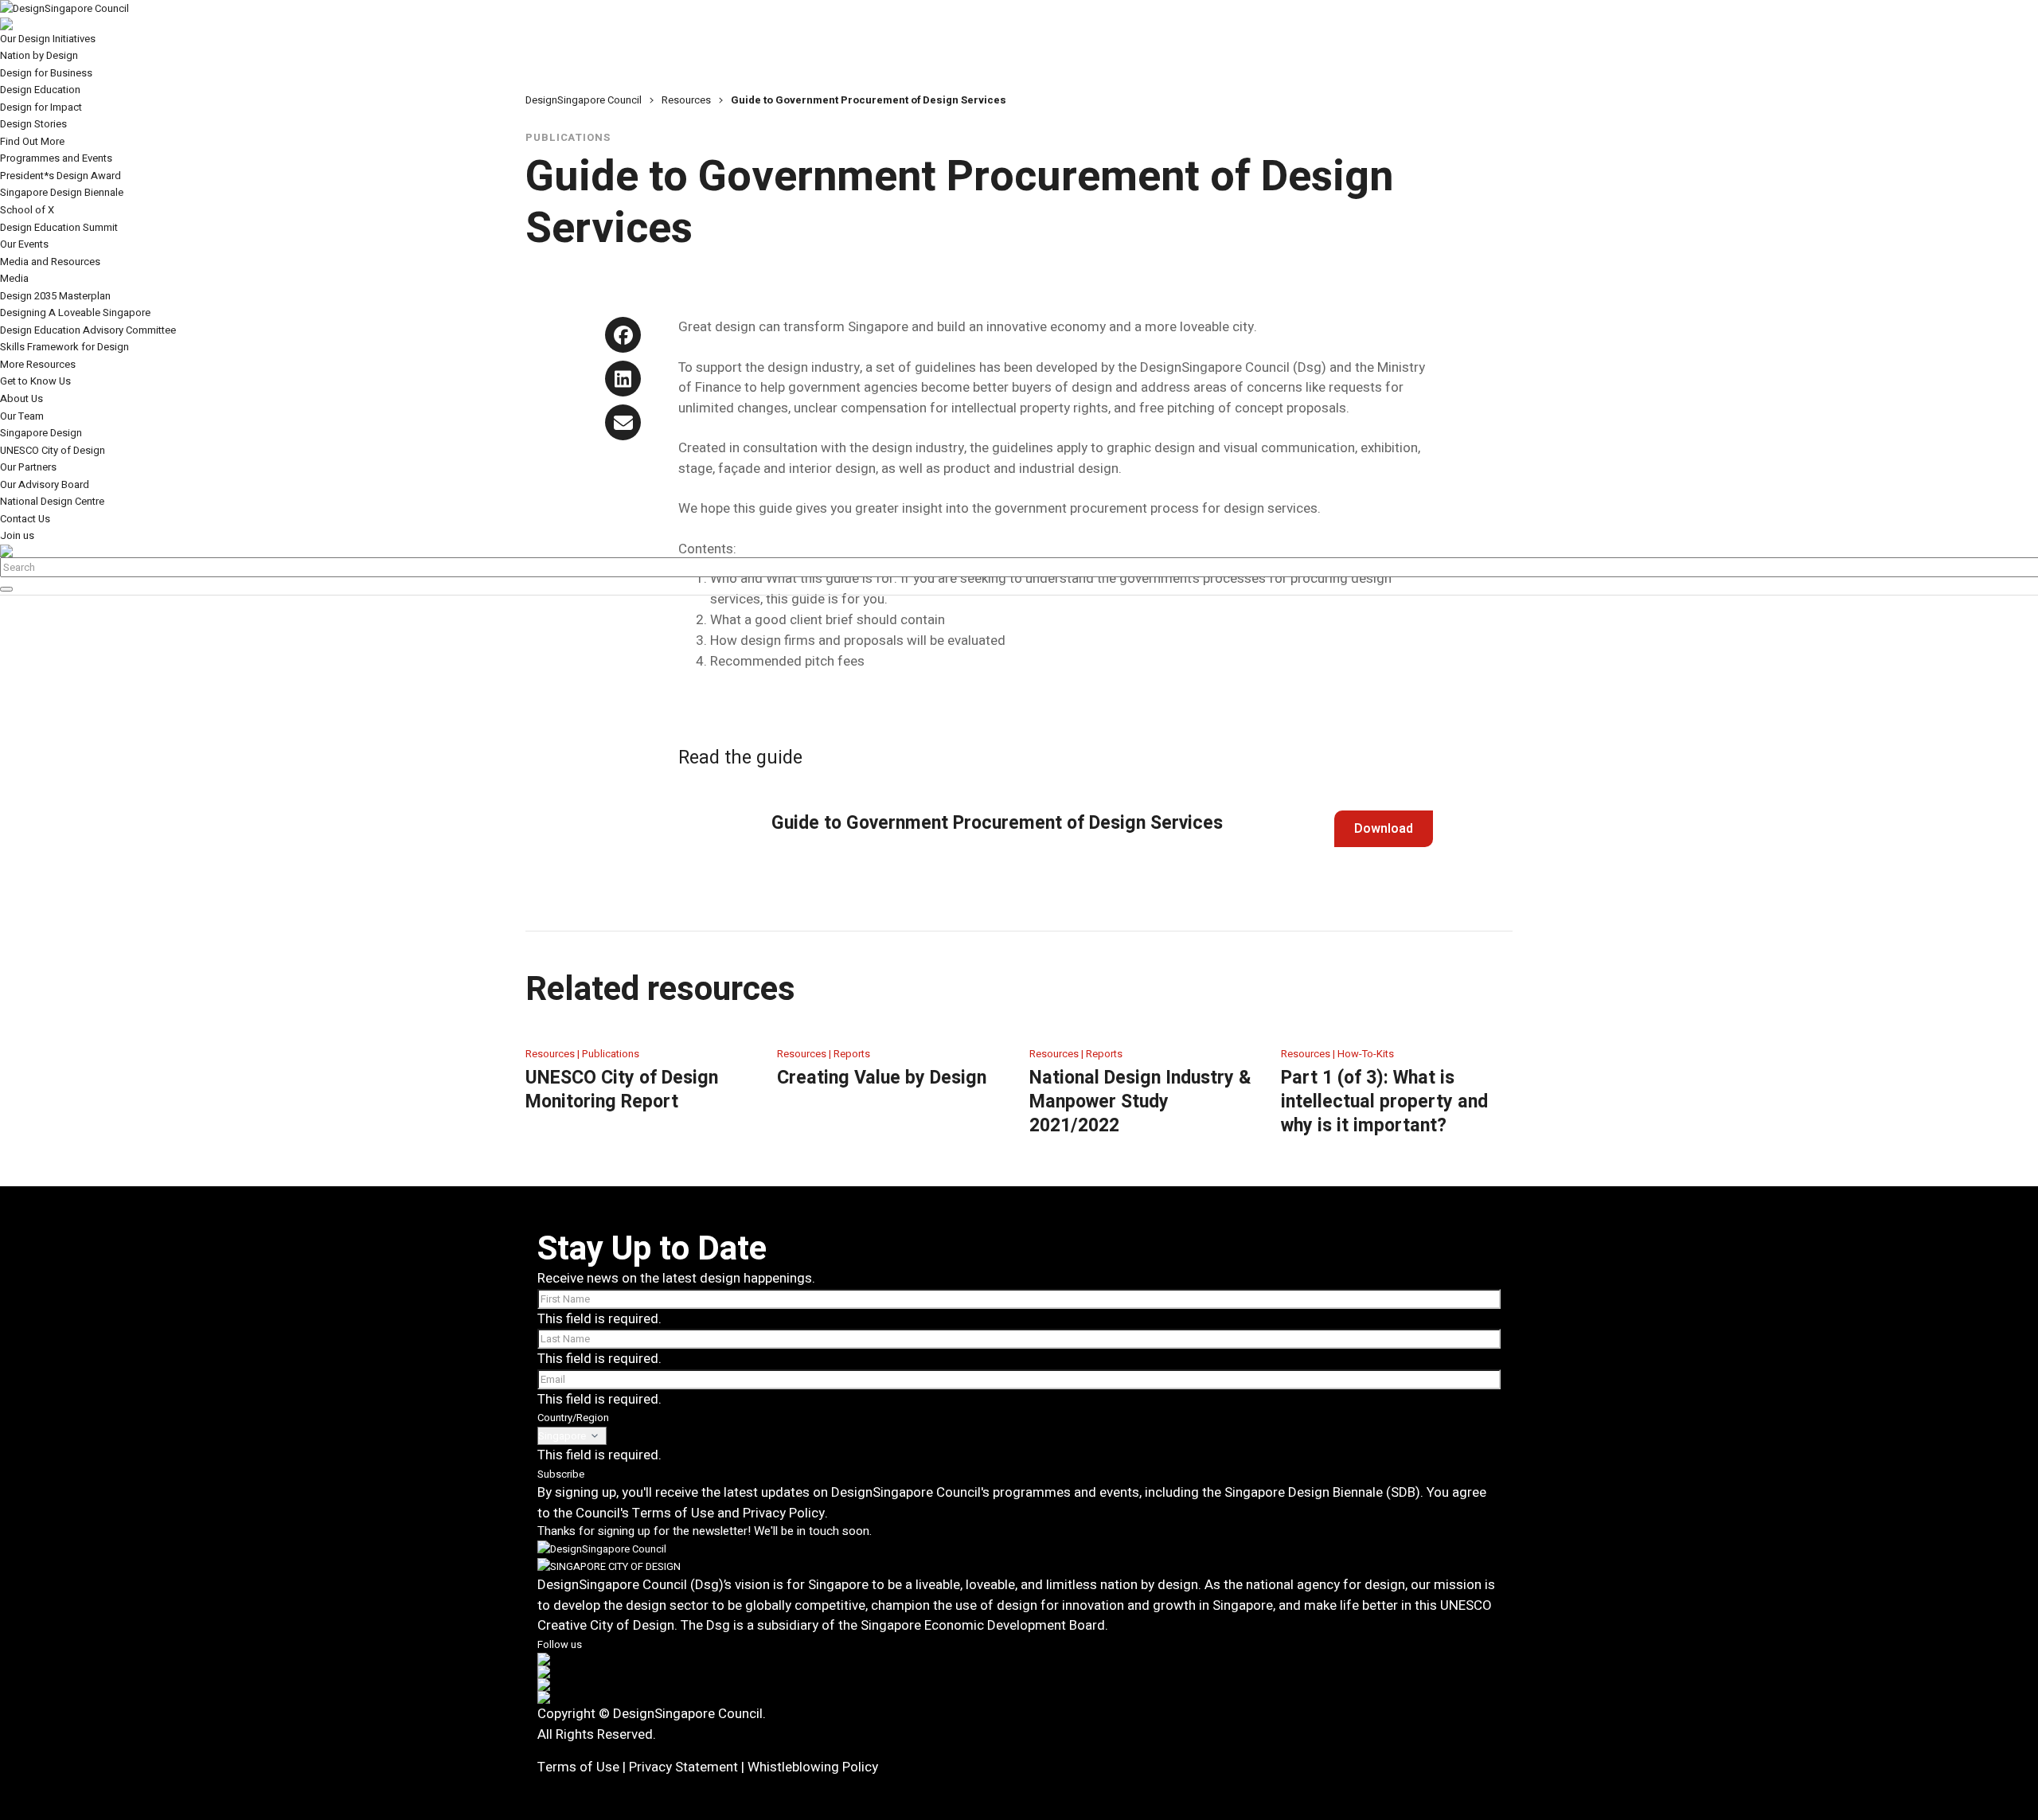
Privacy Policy (784, 1513)
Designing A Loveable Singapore (75, 312)
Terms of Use (673, 1513)
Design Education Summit (59, 227)
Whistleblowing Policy (813, 1767)
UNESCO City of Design (53, 450)
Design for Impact (41, 107)
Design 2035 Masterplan (55, 296)
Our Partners (28, 467)
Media (14, 278)
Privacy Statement (683, 1767)
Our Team (22, 416)
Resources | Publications (582, 1055)
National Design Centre (52, 501)
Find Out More (32, 141)
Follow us (560, 1644)
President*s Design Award (61, 176)
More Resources (38, 364)
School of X (27, 210)
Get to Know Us (35, 381)
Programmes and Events (56, 158)
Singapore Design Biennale (62, 192)
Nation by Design (39, 55)
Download (1384, 829)
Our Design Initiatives (48, 39)
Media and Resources (50, 262)
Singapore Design (41, 433)
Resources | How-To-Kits (1337, 1055)
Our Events (24, 244)
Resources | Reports (824, 1055)
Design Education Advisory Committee (88, 330)
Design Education (40, 90)
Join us (17, 535)
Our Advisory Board (45, 484)
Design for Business (46, 73)
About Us (21, 398)
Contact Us (25, 519)
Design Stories (33, 124)
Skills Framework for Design (64, 347)
